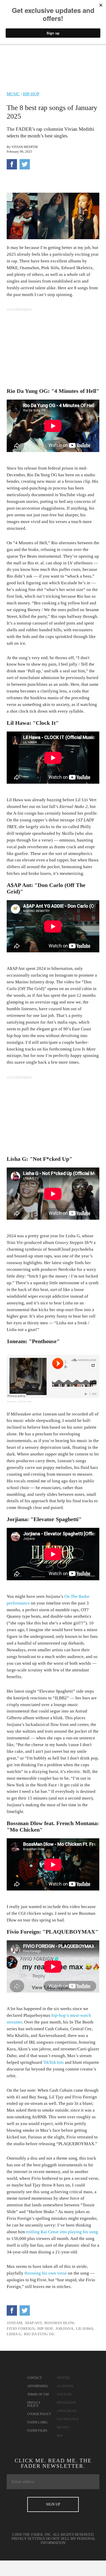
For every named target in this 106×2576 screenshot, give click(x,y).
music (13, 94)
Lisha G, (15, 2334)
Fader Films (37, 2431)
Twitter (63, 2378)
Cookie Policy (39, 2414)
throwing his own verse (46, 2273)
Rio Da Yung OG (39, 2334)
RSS (60, 2436)
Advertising (38, 2386)
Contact (34, 2378)
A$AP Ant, (34, 2323)
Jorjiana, (65, 2329)
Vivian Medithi (25, 147)
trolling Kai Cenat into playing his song (62, 2232)
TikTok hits (54, 2062)
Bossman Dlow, (60, 2323)
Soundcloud (68, 2419)
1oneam (12, 1401)
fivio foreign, (21, 2329)
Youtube (64, 2394)
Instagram (66, 2403)
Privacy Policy (34, 2404)
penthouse (25, 1401)
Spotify (63, 2427)
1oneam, (15, 2323)
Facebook (65, 2386)
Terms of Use (38, 2394)
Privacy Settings (28, 2539)
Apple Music (67, 2411)
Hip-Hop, (46, 2329)
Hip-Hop (31, 94)
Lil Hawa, (85, 2329)
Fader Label (38, 2422)
